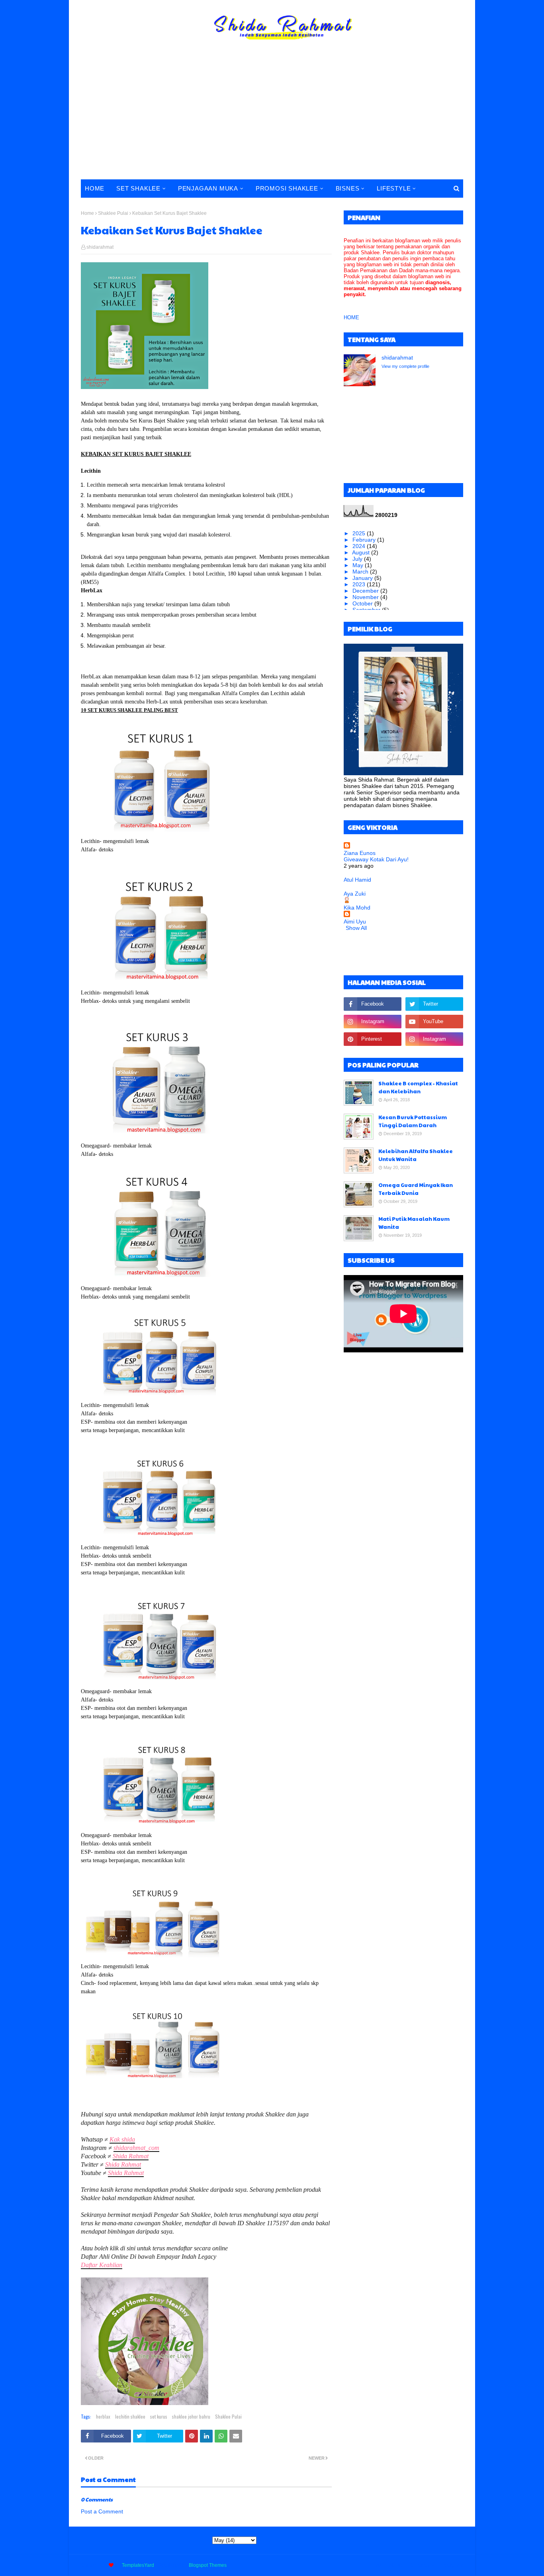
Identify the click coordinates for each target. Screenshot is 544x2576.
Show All (356, 928)
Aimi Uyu (355, 922)
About (395, 2565)
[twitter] (434, 1004)
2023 (360, 584)
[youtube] (434, 1022)
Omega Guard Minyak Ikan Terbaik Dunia (416, 1189)
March (361, 572)
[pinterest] (373, 1039)
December (366, 591)
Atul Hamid (357, 880)
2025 (360, 533)
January (363, 578)
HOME (351, 317)
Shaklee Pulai (113, 213)
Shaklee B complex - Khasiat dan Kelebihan (418, 1087)
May (359, 565)
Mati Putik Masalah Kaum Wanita (414, 1223)
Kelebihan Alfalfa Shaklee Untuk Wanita (416, 1155)
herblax (103, 2416)
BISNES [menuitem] (348, 188)
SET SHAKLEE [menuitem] (138, 188)
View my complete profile (405, 366)
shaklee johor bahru (191, 2416)
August (362, 552)
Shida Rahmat (131, 2156)
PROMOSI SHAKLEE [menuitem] (287, 188)
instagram (452, 2565)
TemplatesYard (138, 2565)
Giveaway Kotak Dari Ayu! (376, 859)
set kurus (159, 2416)
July (358, 559)
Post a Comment (102, 2511)
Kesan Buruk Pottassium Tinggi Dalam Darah (413, 1121)
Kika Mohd (357, 908)
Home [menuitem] (95, 188)
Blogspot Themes (208, 2565)
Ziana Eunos (360, 853)
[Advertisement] (272, 120)
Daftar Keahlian (102, 2265)
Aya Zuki (355, 894)
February (365, 540)
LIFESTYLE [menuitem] (394, 188)
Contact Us (422, 2565)
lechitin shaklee (130, 2416)
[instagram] (373, 1022)
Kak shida (122, 2139)
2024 (360, 546)
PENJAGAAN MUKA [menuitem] (208, 188)
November (366, 597)
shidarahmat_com (136, 2148)
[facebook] (373, 1004)
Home (87, 213)
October (363, 603)
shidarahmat (100, 247)
